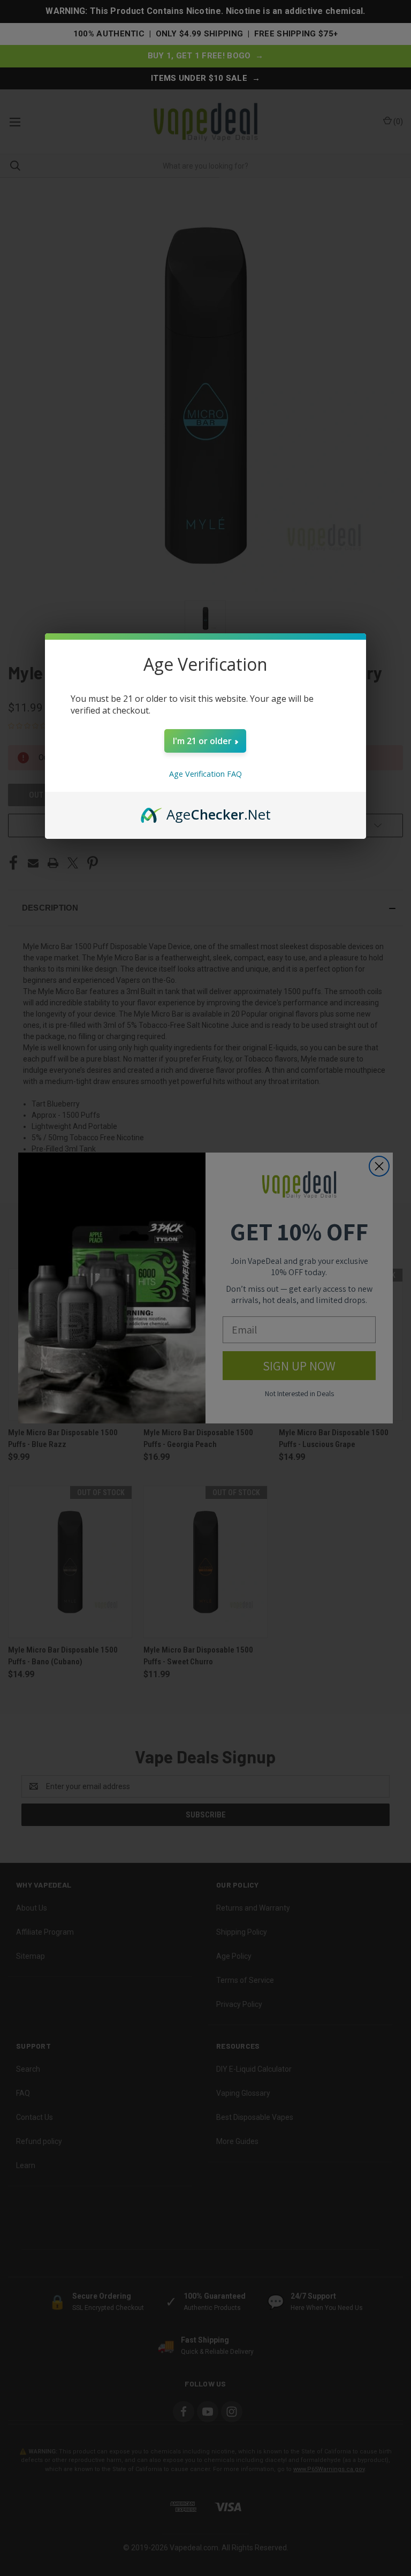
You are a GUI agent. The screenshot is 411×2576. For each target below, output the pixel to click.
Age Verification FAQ (205, 774)
